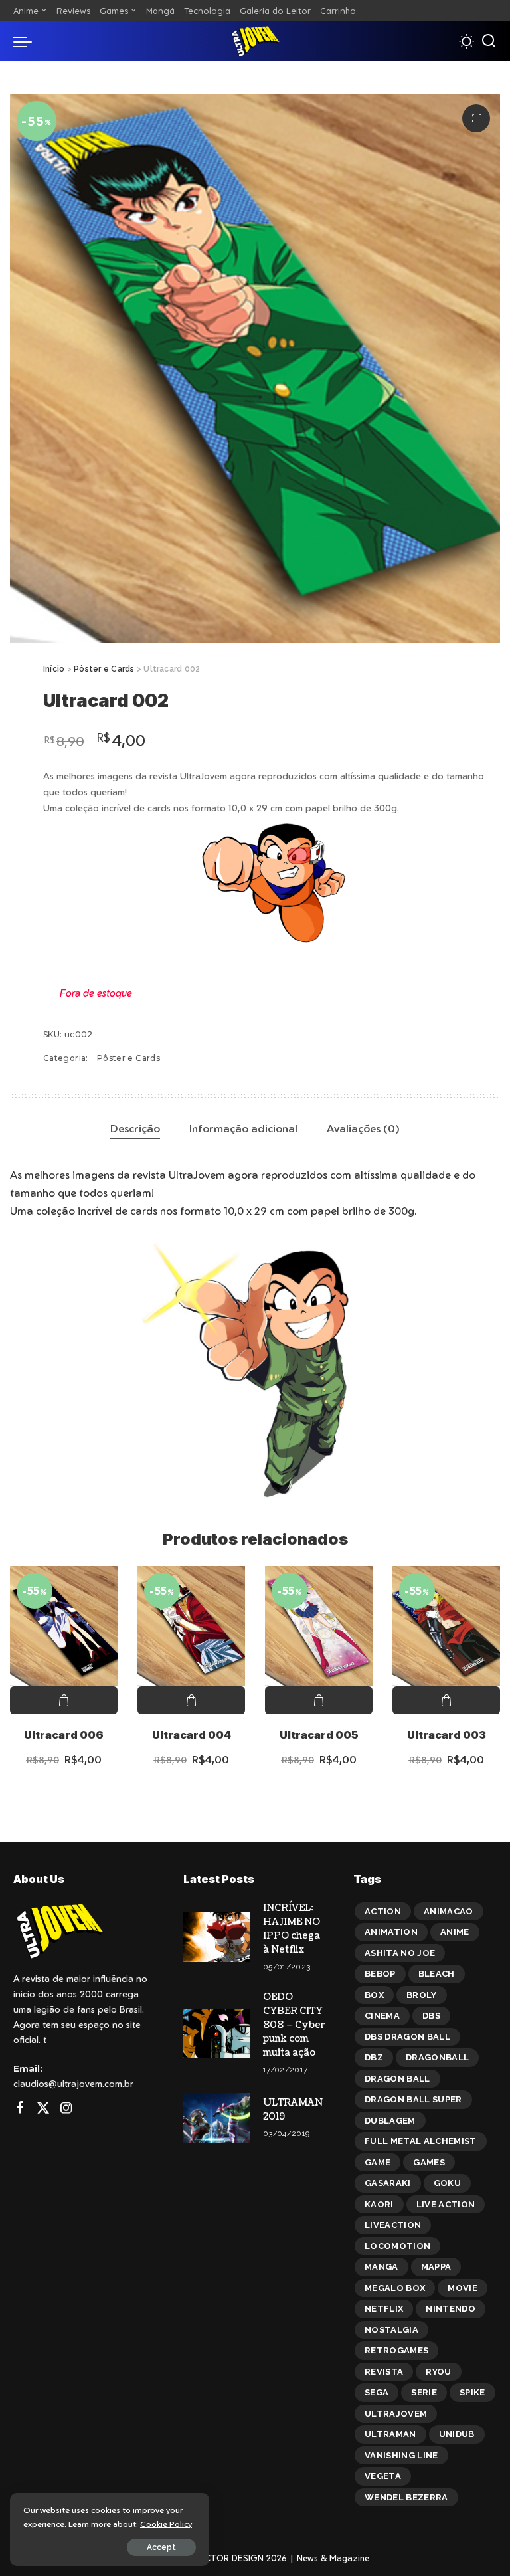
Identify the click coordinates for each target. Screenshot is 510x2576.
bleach (437, 1974)
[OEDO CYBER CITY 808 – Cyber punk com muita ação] (216, 2033)
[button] (476, 118)
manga (382, 2267)
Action (383, 1911)
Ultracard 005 (319, 1735)
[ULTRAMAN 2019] (216, 2118)
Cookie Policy (166, 2524)
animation (391, 1932)
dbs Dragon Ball (407, 2037)
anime (455, 1932)
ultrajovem (396, 2414)
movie (463, 2288)
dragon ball (397, 2079)
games (429, 2162)
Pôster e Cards (104, 669)
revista (384, 2372)
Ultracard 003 (447, 1735)
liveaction (393, 2225)
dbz (374, 2057)
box (374, 1995)
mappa (436, 2267)
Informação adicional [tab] (243, 1128)
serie (424, 2392)
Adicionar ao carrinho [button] (64, 1700)
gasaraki (388, 2183)
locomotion (397, 2246)
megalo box (395, 2288)
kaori (379, 2204)
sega (377, 2392)
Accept (161, 2547)
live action (446, 2204)
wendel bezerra (406, 2497)
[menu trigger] (26, 41)
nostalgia (391, 2330)
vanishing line (401, 2455)
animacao (449, 1911)
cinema (382, 2016)
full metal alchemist (421, 2141)
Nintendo (451, 2309)
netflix (384, 2309)
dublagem (390, 2121)
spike (472, 2392)
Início (54, 669)
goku (447, 2183)
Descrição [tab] (135, 1128)
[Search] (489, 41)
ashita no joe (400, 1953)
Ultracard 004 (192, 1735)
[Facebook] (20, 2108)
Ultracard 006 (64, 1735)
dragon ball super (413, 2099)
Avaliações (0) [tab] (363, 1128)
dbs (431, 2016)
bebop (380, 1974)
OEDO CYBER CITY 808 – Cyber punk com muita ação (294, 2025)
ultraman (390, 2434)
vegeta (383, 2476)
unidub (457, 2434)
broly (422, 1995)
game (378, 2162)
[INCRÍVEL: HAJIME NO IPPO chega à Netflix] (216, 1937)
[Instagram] (66, 2108)
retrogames (396, 2350)
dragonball (437, 2057)
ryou (438, 2372)
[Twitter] (43, 2108)
